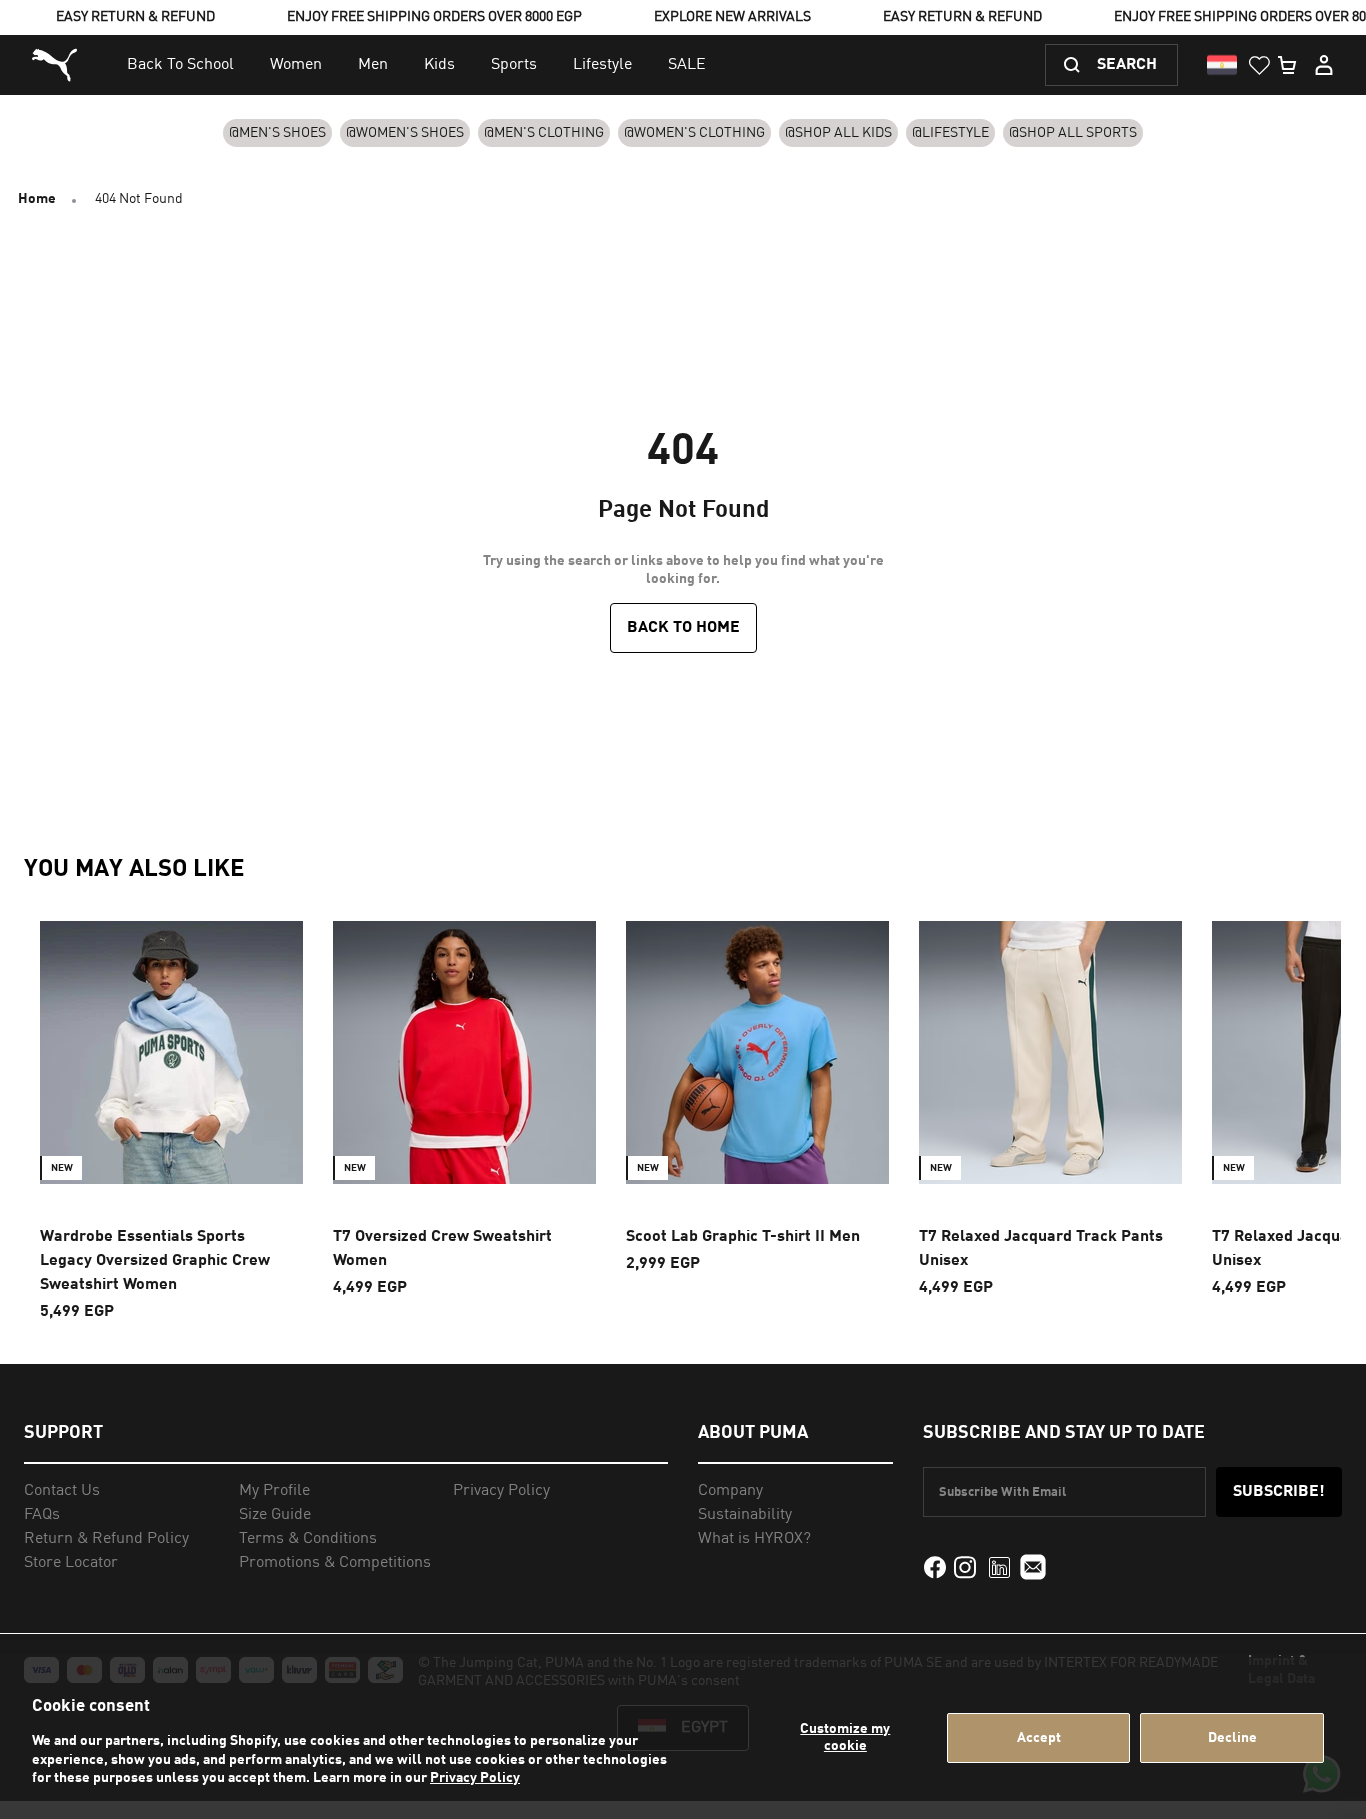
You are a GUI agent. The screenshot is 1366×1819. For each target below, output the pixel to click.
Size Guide (275, 1515)
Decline (1232, 1738)
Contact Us (62, 1491)
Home (37, 199)
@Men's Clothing (544, 133)
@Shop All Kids (838, 133)
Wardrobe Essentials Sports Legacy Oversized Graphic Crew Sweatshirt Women (155, 1261)
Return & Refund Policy (106, 1539)
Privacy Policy (475, 1778)
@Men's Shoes (277, 133)
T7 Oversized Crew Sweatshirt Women (442, 1249)
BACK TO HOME (683, 628)
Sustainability (745, 1515)
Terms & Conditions (308, 1539)
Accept (1039, 1738)
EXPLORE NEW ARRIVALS (732, 17)
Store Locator (71, 1563)
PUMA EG (57, 65)
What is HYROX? (754, 1539)
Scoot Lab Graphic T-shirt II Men (743, 1237)
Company (730, 1491)
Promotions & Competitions (335, 1563)
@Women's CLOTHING (694, 133)
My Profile (274, 1491)
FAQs (42, 1515)
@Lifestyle (950, 133)
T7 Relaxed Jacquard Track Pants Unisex (1041, 1249)
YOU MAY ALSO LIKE (134, 870)
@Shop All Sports (1073, 133)
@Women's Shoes (405, 133)
